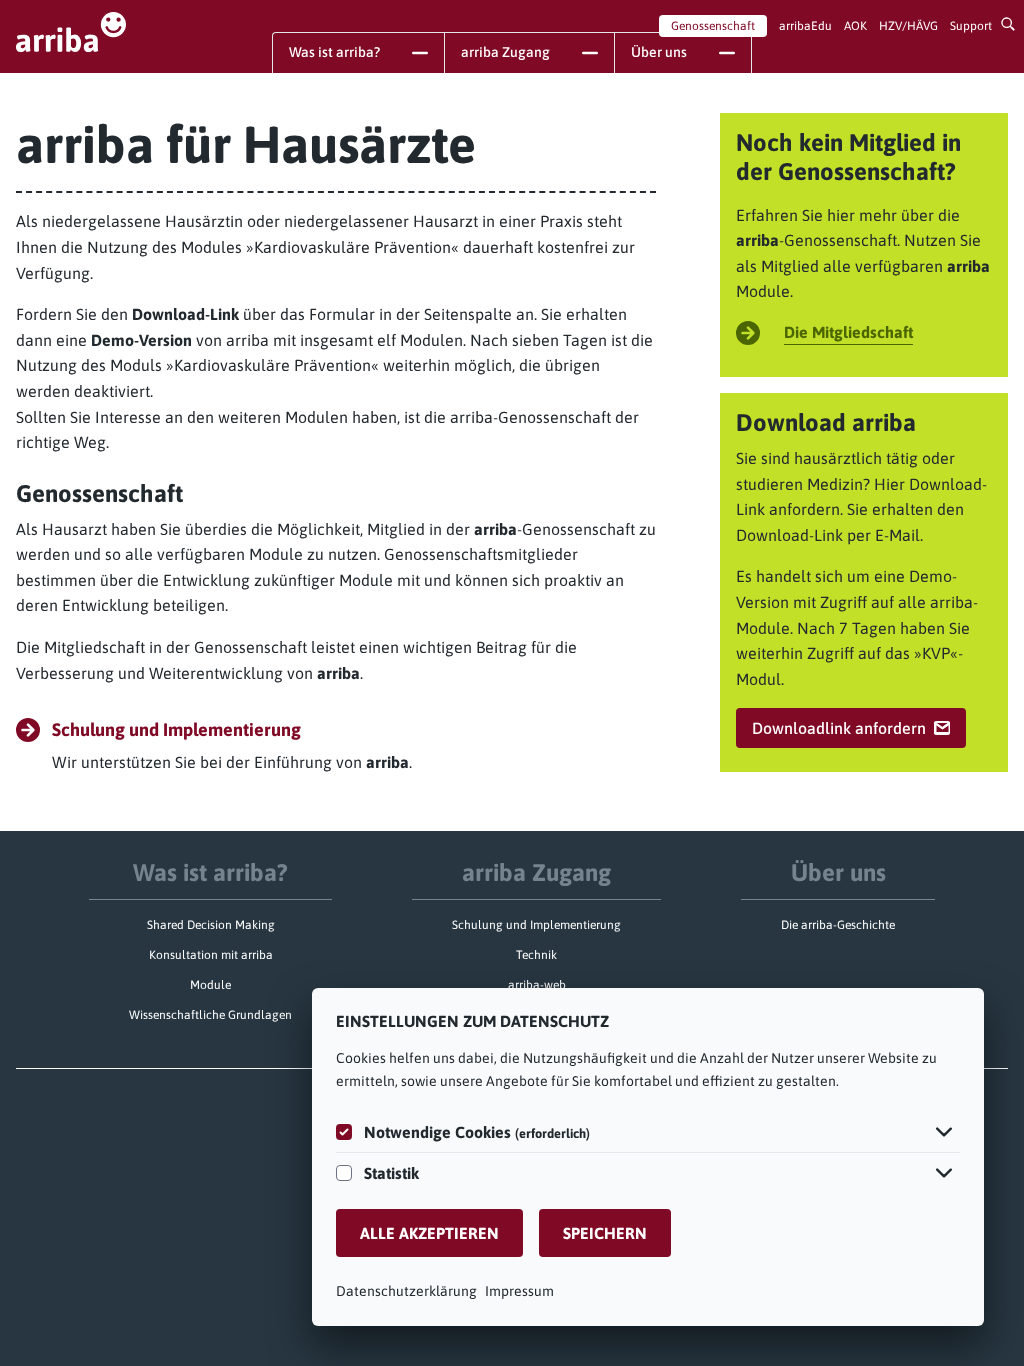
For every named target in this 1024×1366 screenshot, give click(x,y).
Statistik (391, 1173)
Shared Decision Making (211, 925)
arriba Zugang (536, 872)
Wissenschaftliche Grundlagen (210, 1015)
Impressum (519, 1291)
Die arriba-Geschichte (838, 925)
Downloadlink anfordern (839, 728)
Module (210, 985)
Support (971, 26)
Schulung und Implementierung (536, 925)
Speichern (605, 1233)
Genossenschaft (713, 26)
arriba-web (537, 985)
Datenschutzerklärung (406, 1291)
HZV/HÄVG (908, 26)
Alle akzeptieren (429, 1233)
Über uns (838, 872)
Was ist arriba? (210, 872)
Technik (536, 955)
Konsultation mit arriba (211, 955)
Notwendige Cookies (477, 1132)
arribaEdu (805, 26)
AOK (855, 26)
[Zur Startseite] (71, 32)
